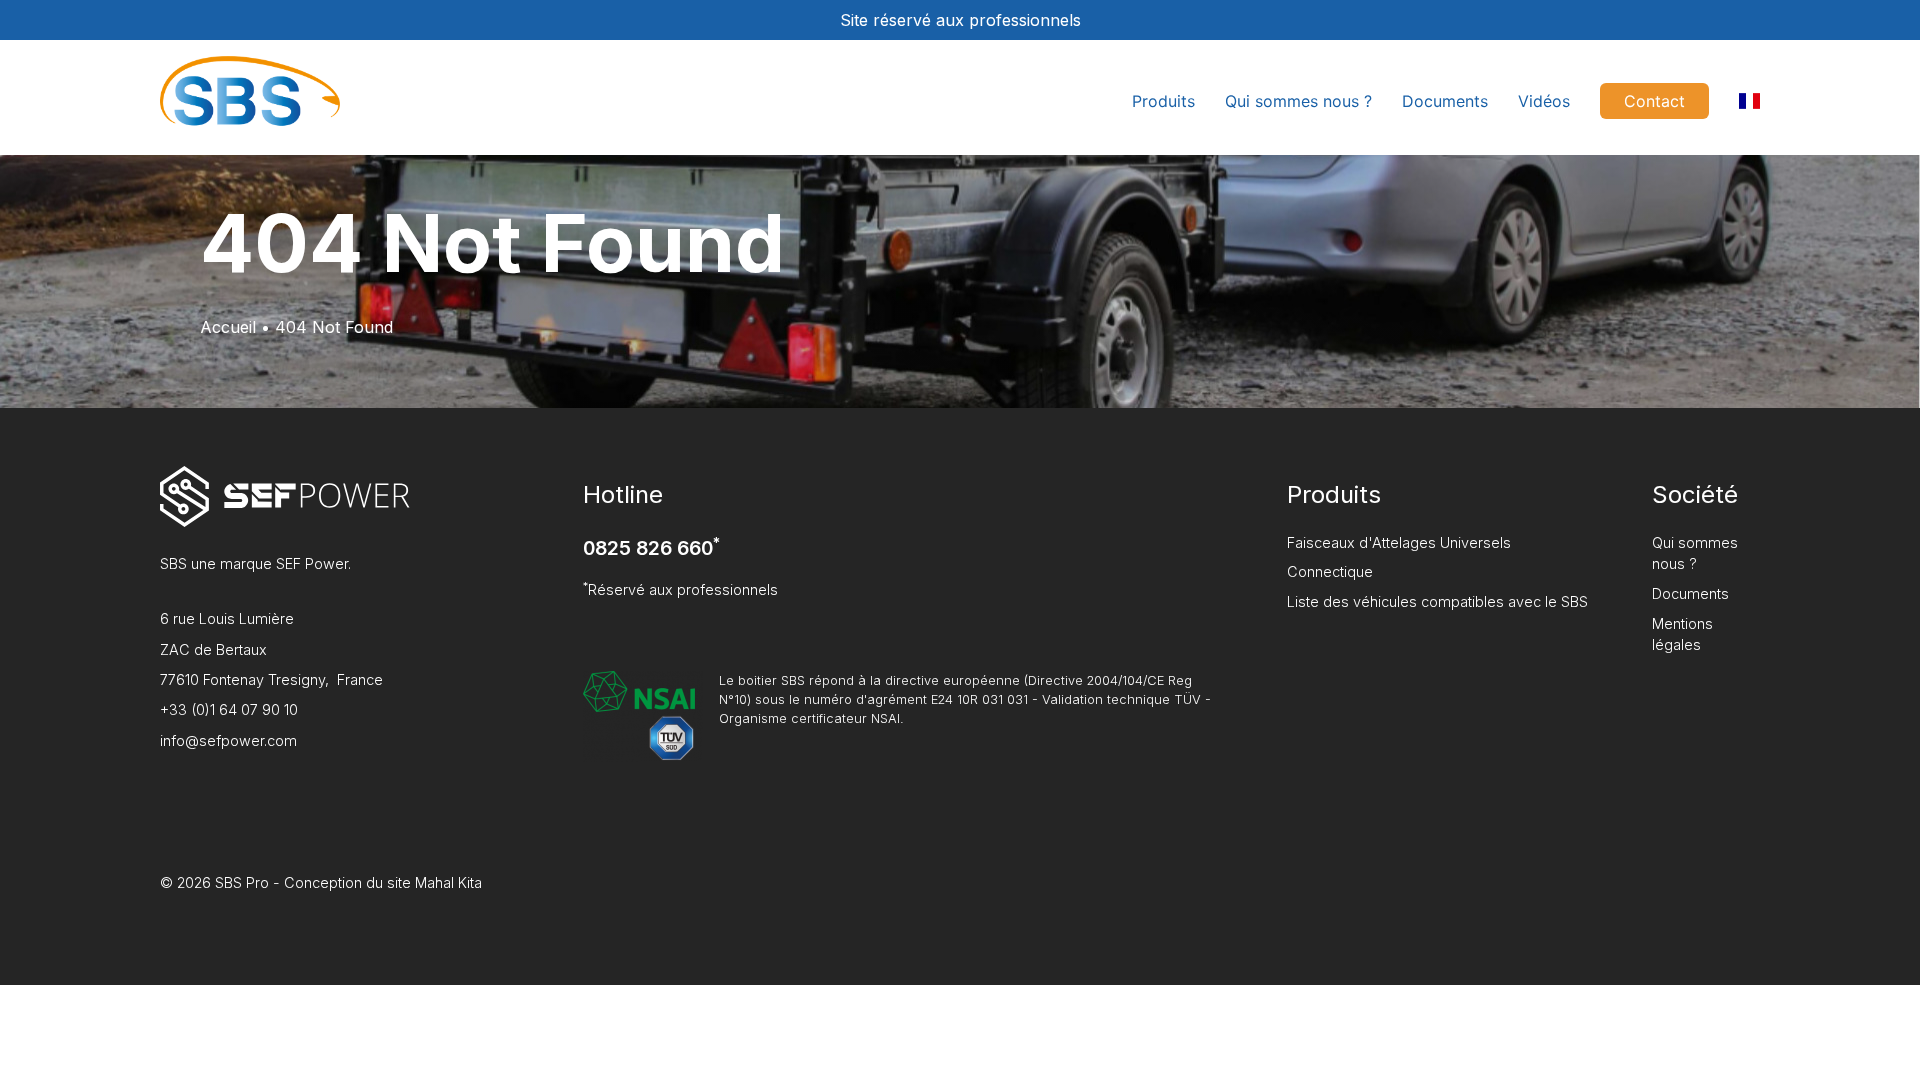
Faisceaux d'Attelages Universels (1399, 542)
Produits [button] (1163, 101)
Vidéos (1544, 101)
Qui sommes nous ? (1298, 101)
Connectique (1330, 571)
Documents (1445, 101)
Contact (1654, 101)
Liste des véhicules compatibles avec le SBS (1437, 601)
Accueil (228, 327)
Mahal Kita (448, 882)
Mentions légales (1682, 634)
